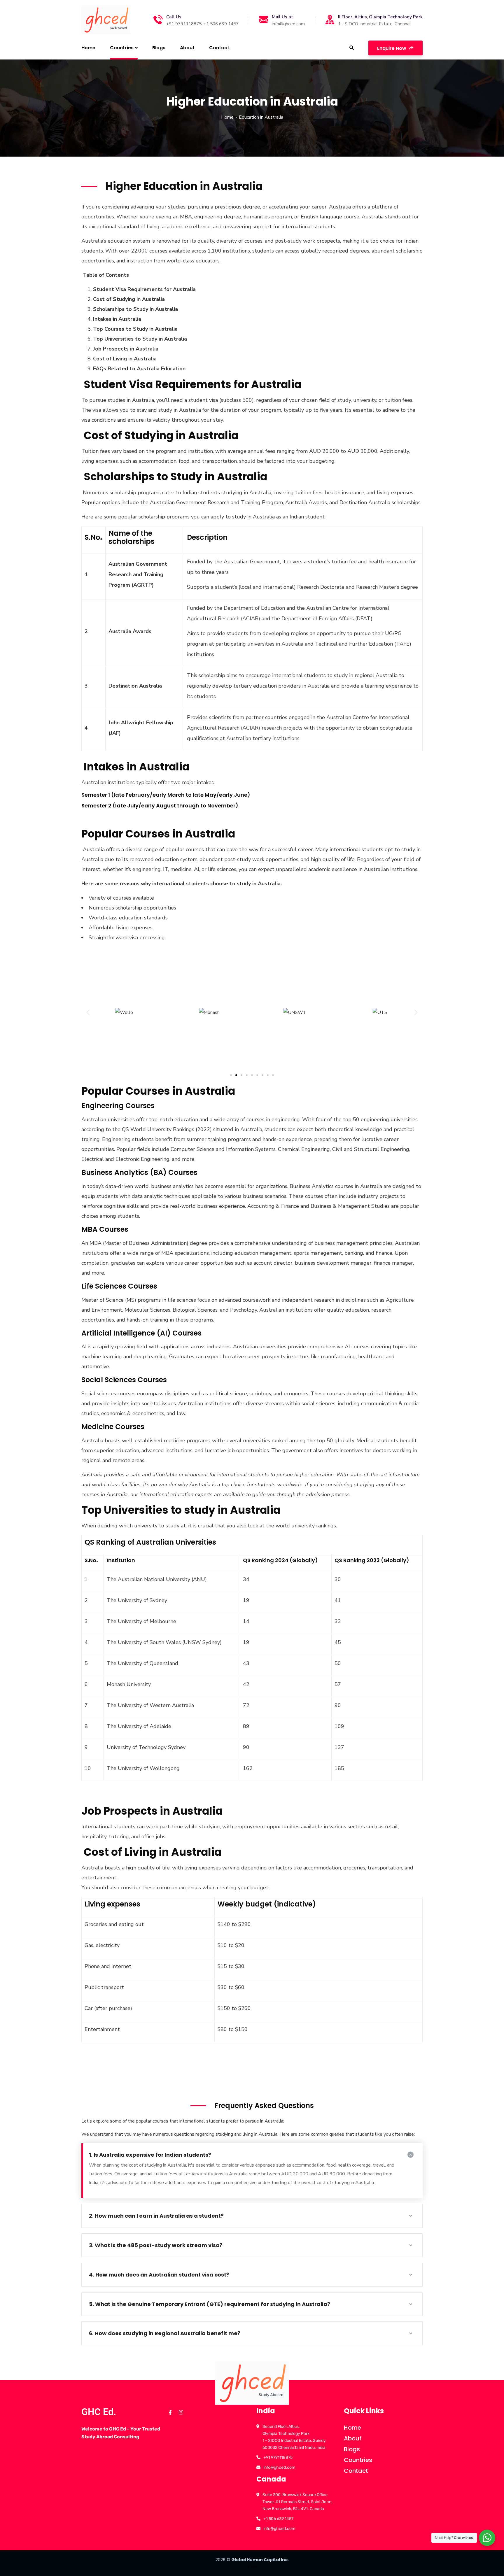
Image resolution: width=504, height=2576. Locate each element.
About (353, 2438)
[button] (88, 1012)
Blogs (352, 2449)
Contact (356, 2471)
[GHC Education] (106, 20)
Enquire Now (392, 48)
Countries (358, 2460)
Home (227, 117)
